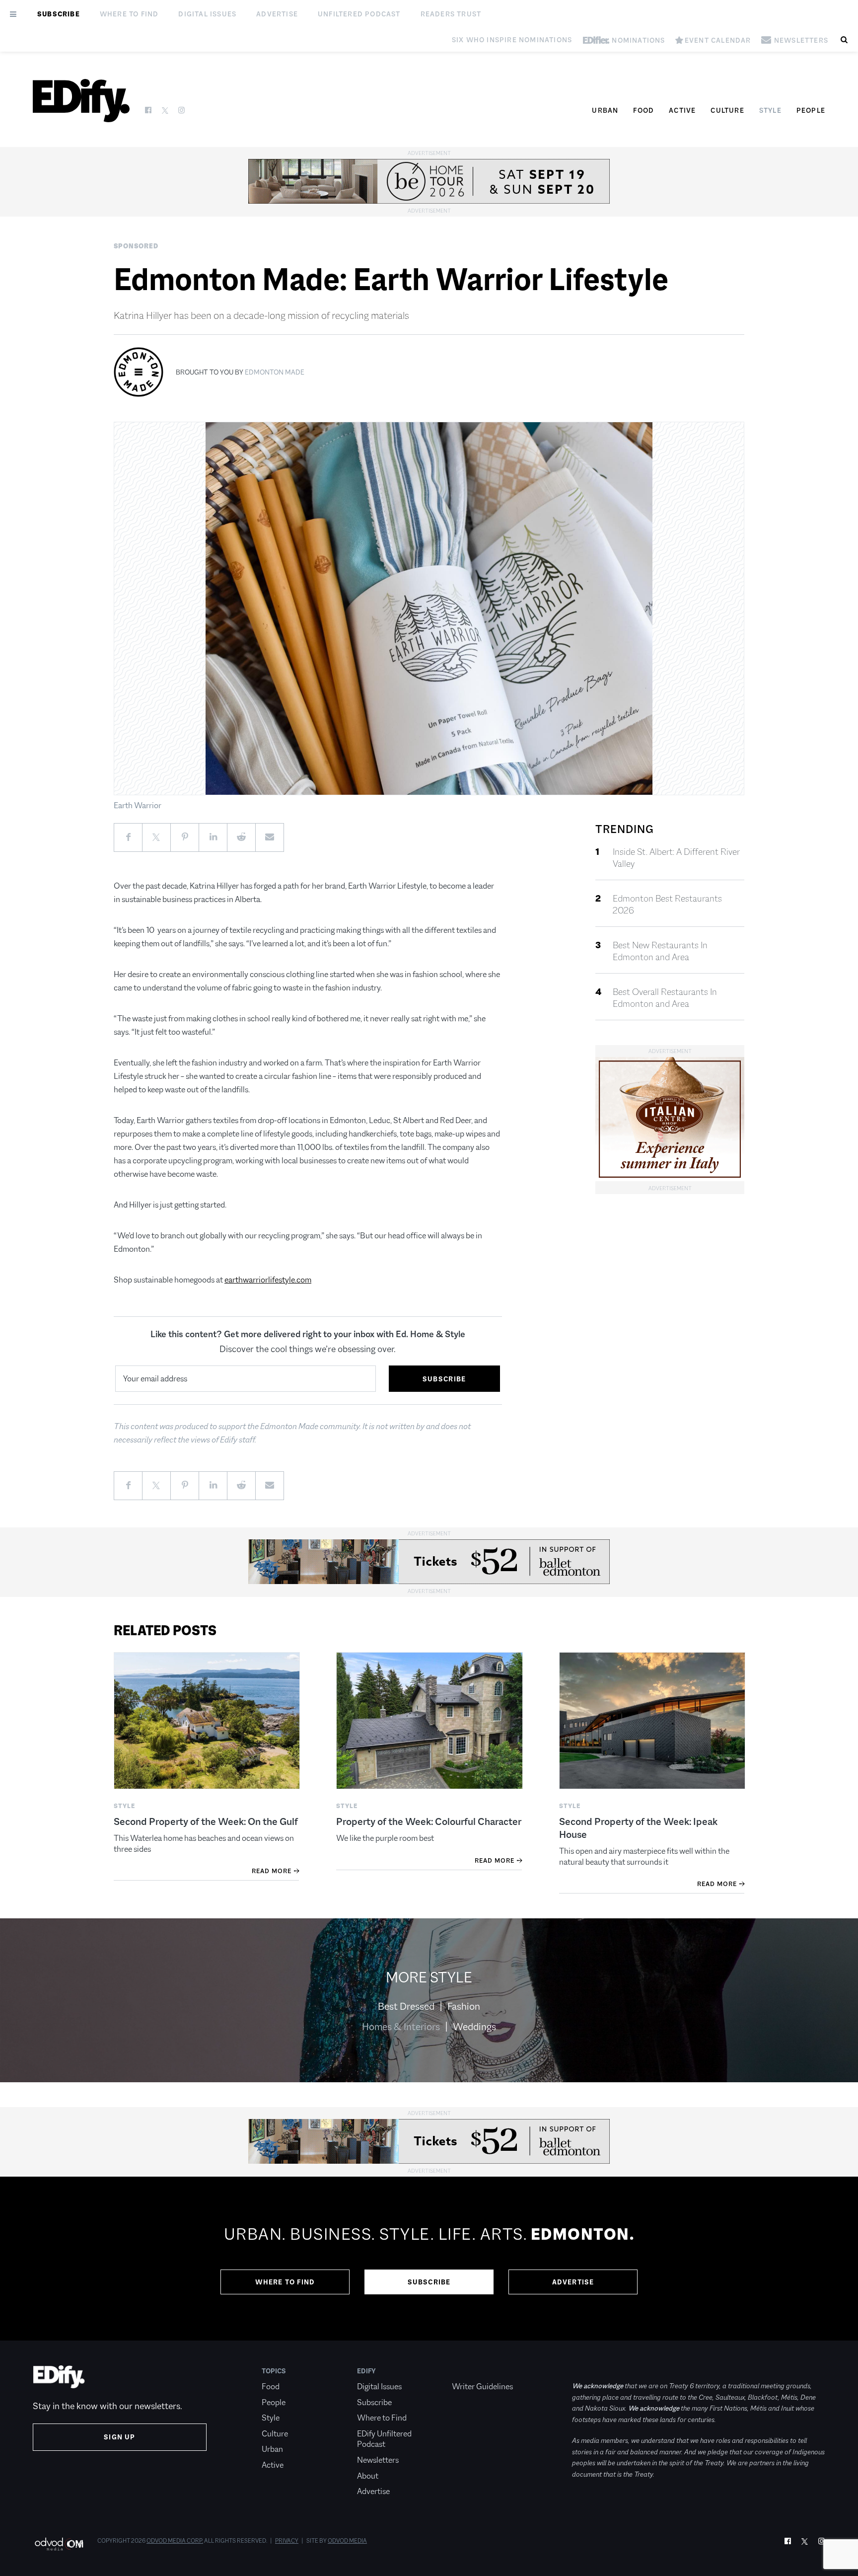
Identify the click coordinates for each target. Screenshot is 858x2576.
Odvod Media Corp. (175, 2541)
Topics (274, 2371)
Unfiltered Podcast (359, 14)
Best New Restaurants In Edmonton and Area (660, 951)
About (368, 2476)
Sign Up (119, 2437)
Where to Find (129, 14)
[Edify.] (81, 101)
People (811, 110)
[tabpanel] (429, 2259)
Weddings (474, 2027)
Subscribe (59, 14)
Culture (727, 110)
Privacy (287, 2541)
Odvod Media (347, 2541)
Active (682, 110)
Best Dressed (406, 2006)
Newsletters (378, 2460)
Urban (605, 110)
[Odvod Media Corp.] (59, 2544)
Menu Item (470, 2371)
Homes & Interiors (401, 2027)
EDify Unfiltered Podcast (384, 2439)
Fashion (464, 2006)
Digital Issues (207, 14)
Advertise (277, 14)
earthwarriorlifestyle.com (268, 1280)
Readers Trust (451, 14)
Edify (366, 2371)
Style (770, 110)
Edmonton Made (275, 372)
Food (643, 110)
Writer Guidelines (482, 2387)
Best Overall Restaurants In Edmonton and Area (665, 998)
